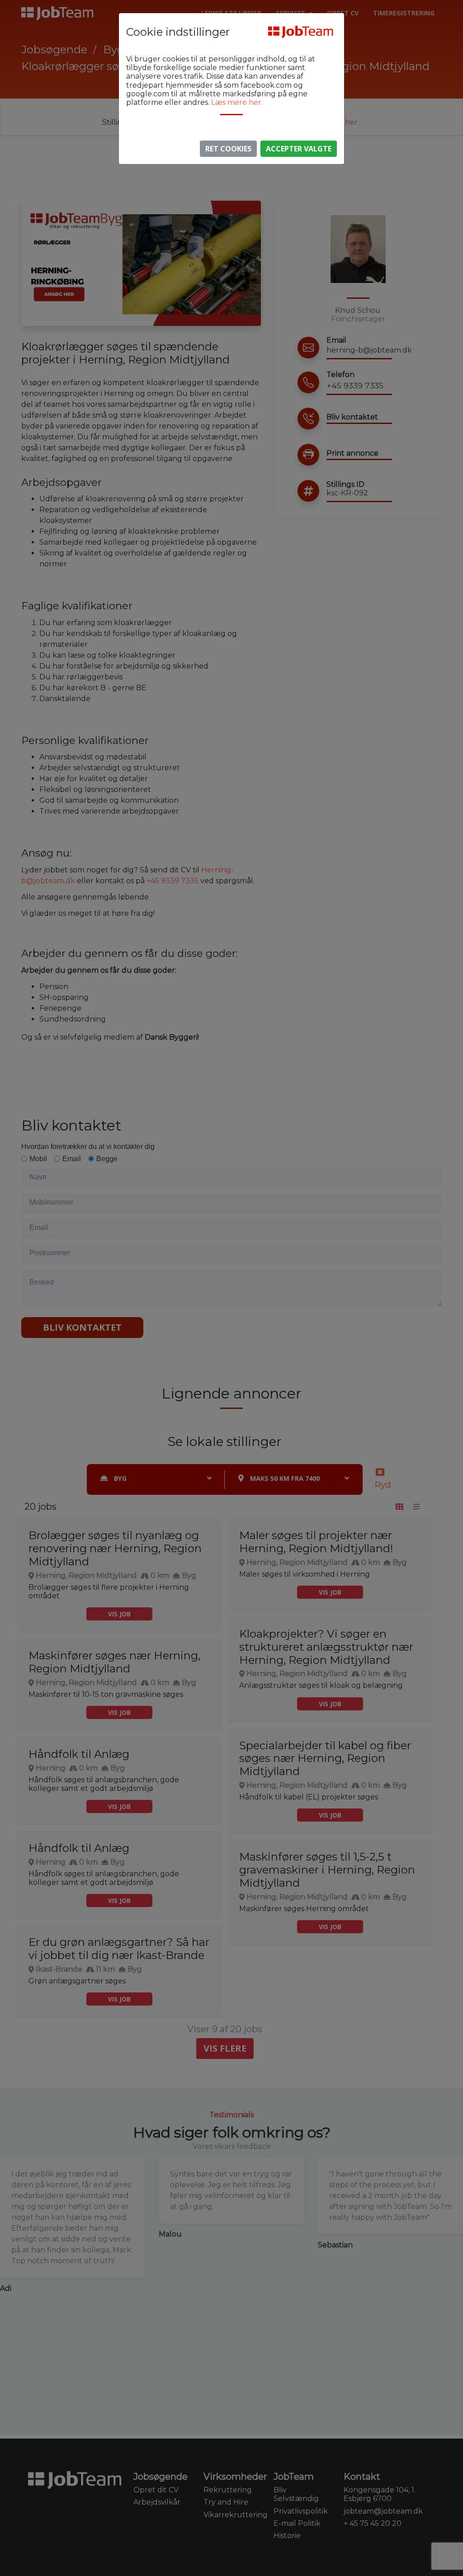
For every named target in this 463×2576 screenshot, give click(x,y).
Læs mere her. (237, 102)
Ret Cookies (228, 149)
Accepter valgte (299, 149)
